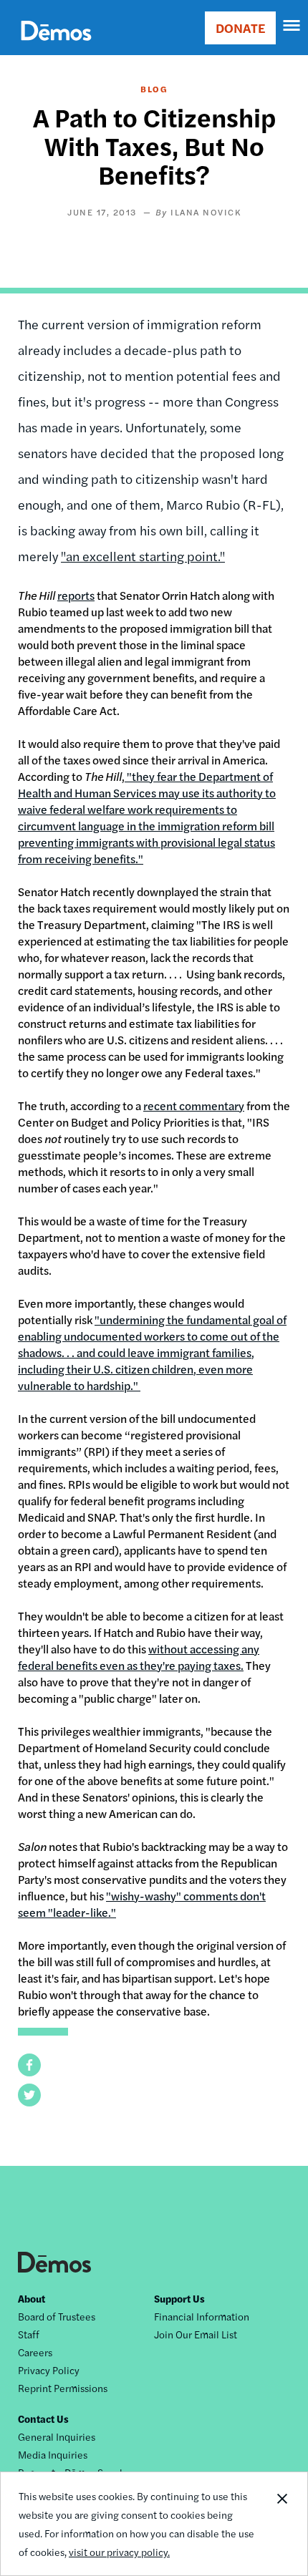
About (32, 2298)
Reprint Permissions (63, 2388)
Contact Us (43, 2419)
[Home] (56, 47)
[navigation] (292, 26)
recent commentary (194, 1105)
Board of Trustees (57, 2316)
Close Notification (281, 2524)
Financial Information (202, 2316)
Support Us (179, 2298)
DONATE (240, 28)
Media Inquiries (53, 2454)
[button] (29, 2065)
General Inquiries (57, 2436)
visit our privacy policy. (119, 2552)
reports (76, 595)
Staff (29, 2334)
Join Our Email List (196, 2334)
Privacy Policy (49, 2370)
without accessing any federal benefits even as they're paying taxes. (139, 1657)
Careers (35, 2352)
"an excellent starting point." (143, 556)
